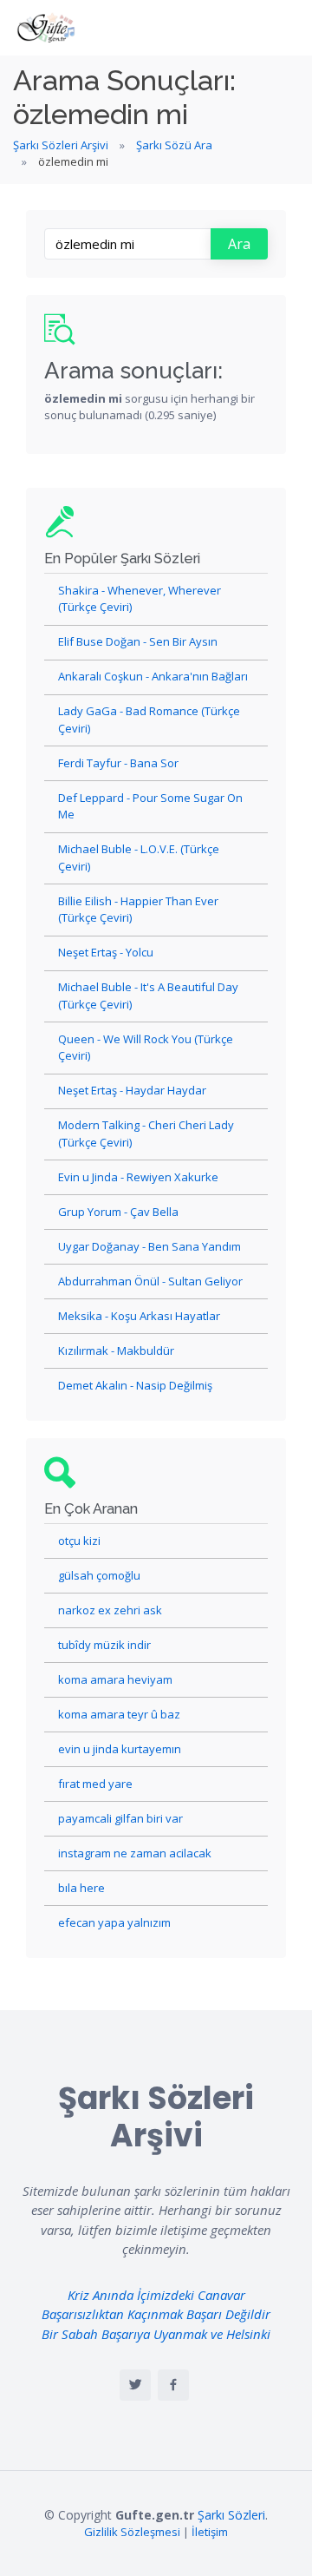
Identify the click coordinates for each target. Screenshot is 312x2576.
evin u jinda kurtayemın (120, 1749)
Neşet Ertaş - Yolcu (106, 952)
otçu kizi (79, 1541)
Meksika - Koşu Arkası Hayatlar (139, 1316)
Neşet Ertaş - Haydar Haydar (132, 1090)
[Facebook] (173, 2385)
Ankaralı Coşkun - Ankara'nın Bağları (153, 676)
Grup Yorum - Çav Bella (118, 1212)
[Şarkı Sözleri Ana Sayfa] (48, 28)
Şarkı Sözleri (231, 2515)
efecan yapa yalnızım (114, 1922)
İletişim (210, 2532)
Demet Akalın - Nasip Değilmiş (135, 1385)
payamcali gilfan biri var (120, 1818)
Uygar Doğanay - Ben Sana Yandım (149, 1246)
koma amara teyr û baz (119, 1714)
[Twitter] (135, 2385)
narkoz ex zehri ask (110, 1610)
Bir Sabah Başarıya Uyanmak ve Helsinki (156, 2334)
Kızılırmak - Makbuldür (116, 1350)
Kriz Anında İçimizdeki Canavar (156, 2295)
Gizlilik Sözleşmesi (132, 2532)
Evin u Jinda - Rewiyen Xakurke (138, 1177)
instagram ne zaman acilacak (135, 1853)
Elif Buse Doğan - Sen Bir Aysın (138, 641)
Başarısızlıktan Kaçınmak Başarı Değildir (156, 2314)
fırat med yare (95, 1784)
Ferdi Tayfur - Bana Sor (118, 763)
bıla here (81, 1888)
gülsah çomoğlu (99, 1575)
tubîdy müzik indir (104, 1645)
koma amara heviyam (115, 1679)
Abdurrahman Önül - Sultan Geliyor (150, 1281)
